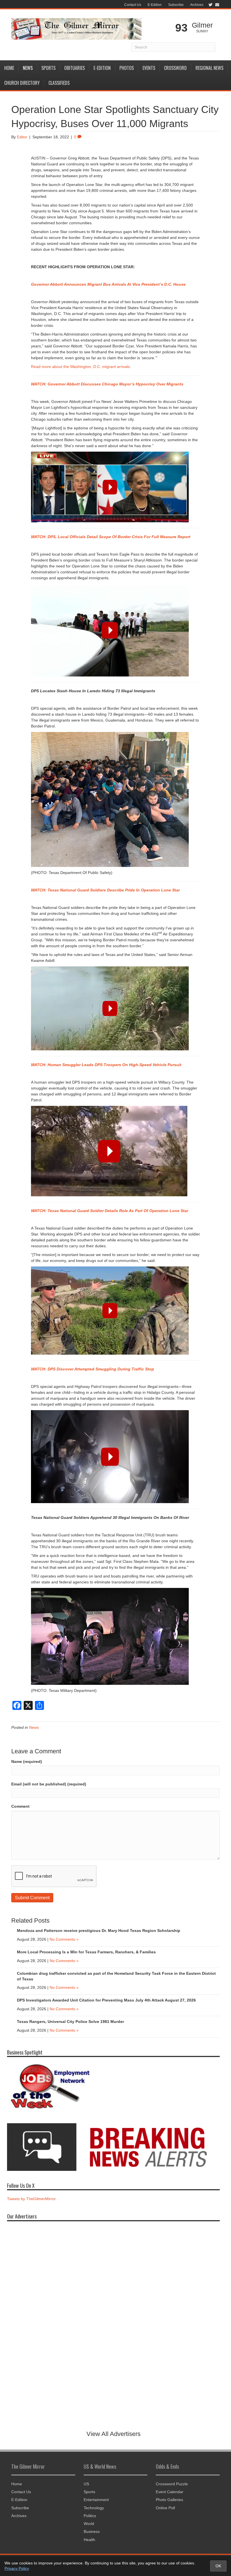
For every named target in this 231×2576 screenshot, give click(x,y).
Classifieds (59, 83)
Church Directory (22, 83)
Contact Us (133, 5)
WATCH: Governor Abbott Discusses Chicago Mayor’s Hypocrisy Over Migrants (108, 384)
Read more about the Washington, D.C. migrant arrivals (80, 367)
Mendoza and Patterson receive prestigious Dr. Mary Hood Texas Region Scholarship (99, 1931)
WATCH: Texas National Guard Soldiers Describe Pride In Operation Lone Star (105, 890)
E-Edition (155, 5)
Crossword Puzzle (172, 2484)
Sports (48, 68)
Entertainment (96, 2500)
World (89, 2524)
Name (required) (27, 1761)
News (28, 68)
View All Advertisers (114, 2434)
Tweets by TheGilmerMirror (31, 2199)
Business (92, 2531)
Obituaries (75, 68)
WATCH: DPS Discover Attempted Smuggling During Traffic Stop (93, 1369)
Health (89, 2540)
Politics (90, 2516)
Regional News (209, 68)
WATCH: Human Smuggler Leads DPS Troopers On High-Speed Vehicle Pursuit (106, 1065)
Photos (127, 68)
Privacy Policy (17, 2568)
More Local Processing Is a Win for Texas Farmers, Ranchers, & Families (86, 1952)
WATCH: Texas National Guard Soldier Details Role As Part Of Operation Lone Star (110, 1211)
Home (9, 68)
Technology (94, 2508)
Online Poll (165, 2508)
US (86, 2484)
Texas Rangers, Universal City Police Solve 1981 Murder (70, 2022)
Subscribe (176, 5)
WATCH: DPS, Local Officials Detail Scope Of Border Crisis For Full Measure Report (111, 537)
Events (149, 68)
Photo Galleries (169, 2500)
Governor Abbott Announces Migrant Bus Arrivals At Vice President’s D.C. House (108, 284)
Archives (197, 5)
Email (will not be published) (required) (49, 1784)
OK (218, 2566)
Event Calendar (170, 2492)
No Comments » (64, 1939)
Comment (20, 1806)
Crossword (175, 68)
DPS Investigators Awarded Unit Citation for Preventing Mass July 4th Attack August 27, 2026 (106, 2000)
